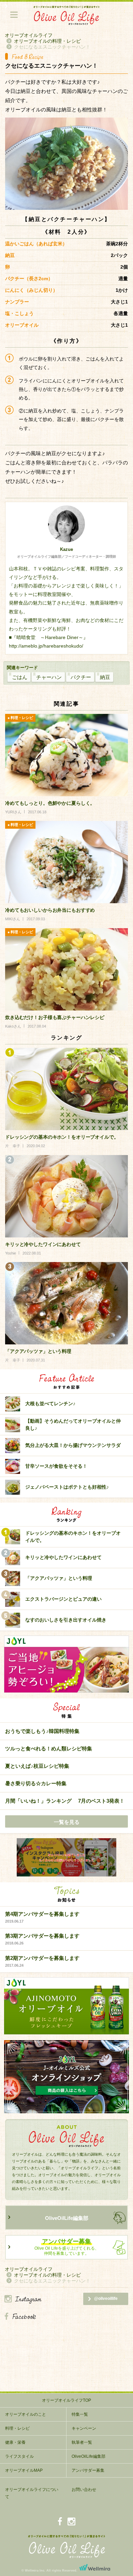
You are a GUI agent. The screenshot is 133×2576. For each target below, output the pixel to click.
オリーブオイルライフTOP (66, 2400)
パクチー (81, 677)
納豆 (105, 677)
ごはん (20, 677)
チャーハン (49, 677)
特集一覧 (80, 2414)
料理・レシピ (17, 2428)
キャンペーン (84, 2428)
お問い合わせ (84, 2490)
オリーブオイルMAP (24, 2470)
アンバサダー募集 (88, 2470)
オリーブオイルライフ (29, 35)
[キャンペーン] (66, 1858)
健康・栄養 (15, 2442)
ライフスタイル (19, 2456)
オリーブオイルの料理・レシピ (47, 41)
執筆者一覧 (82, 2442)
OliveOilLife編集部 (67, 2218)
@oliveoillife (106, 2299)
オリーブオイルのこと (26, 2414)
